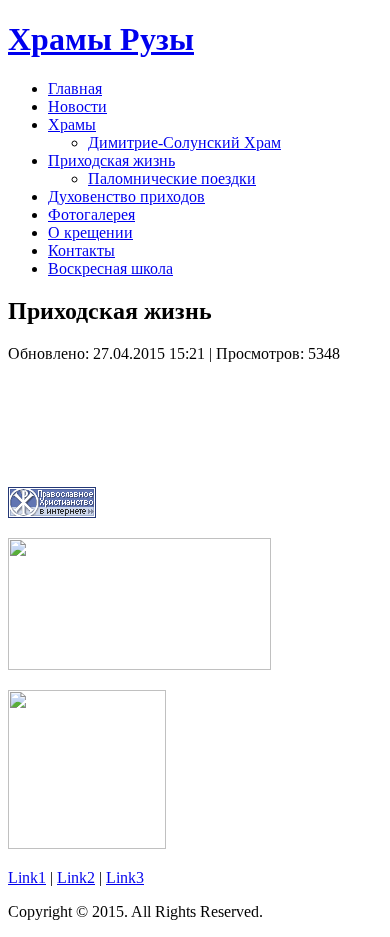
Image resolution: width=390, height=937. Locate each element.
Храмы (72, 124)
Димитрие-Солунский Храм (184, 142)
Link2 (76, 877)
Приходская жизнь (111, 160)
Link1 (27, 877)
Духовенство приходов (126, 196)
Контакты (81, 250)
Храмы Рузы (101, 39)
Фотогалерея (91, 214)
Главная (75, 88)
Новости (77, 106)
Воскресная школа (110, 268)
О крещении (90, 232)
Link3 (125, 877)
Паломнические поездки (172, 178)
